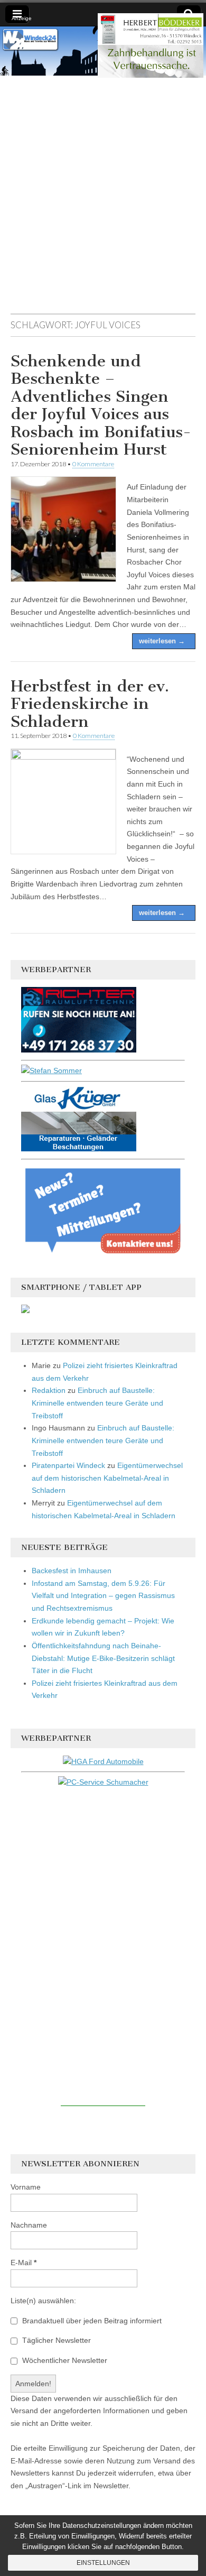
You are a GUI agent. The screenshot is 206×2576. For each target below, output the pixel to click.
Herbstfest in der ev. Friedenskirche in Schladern (90, 704)
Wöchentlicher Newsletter (64, 2360)
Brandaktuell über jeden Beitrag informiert (91, 2321)
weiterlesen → (162, 641)
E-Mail (24, 2263)
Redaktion (49, 1390)
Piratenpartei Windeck (68, 1465)
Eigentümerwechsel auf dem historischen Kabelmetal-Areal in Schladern (107, 1478)
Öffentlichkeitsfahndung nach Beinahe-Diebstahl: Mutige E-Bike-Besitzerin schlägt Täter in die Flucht (103, 1658)
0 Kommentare (93, 464)
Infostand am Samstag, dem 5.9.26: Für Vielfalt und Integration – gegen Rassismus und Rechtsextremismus (103, 1596)
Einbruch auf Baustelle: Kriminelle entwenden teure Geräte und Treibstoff (97, 1403)
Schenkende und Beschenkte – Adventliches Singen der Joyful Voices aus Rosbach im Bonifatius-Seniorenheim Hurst (101, 405)
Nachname (29, 2225)
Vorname (26, 2187)
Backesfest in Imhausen (72, 1571)
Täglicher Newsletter (55, 2340)
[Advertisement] (103, 200)
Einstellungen (103, 2563)
